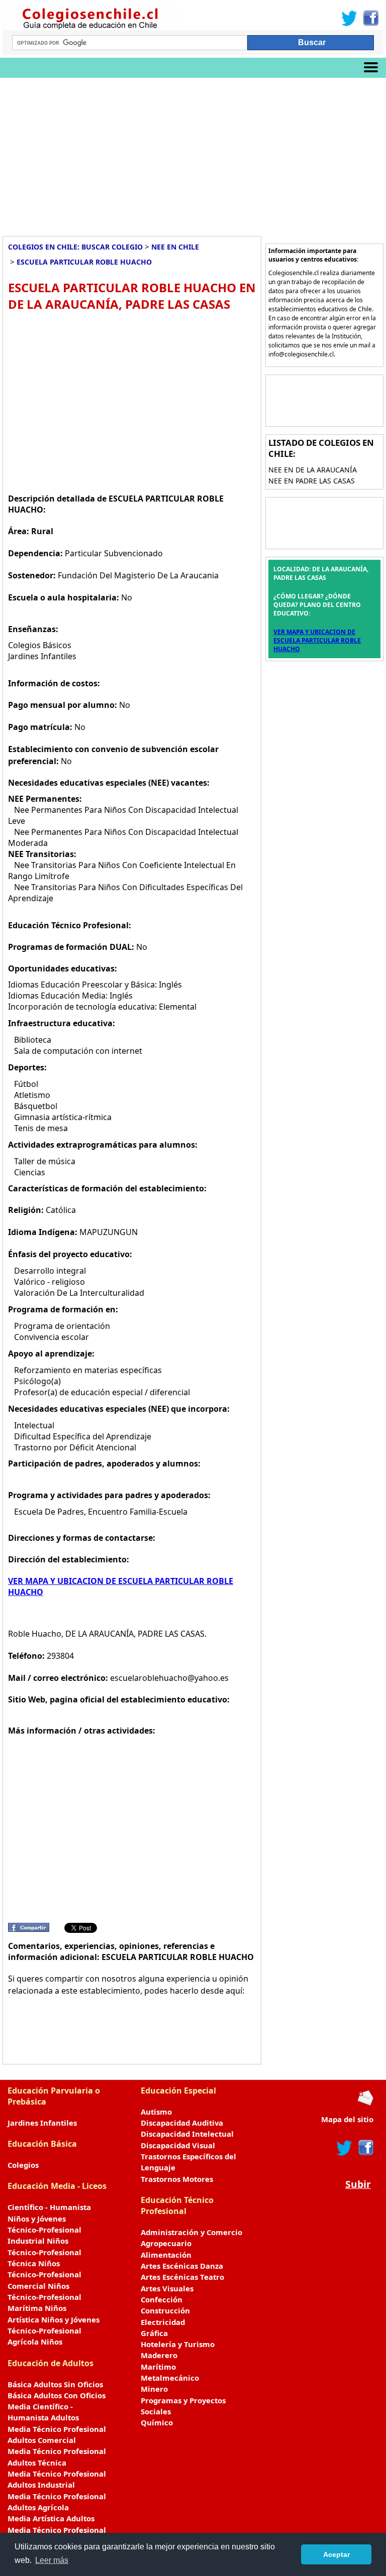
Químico (157, 2422)
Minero (154, 2389)
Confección (162, 2299)
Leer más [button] (52, 2560)
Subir (358, 2184)
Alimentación (166, 2255)
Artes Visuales (167, 2288)
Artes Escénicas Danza (182, 2266)
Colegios (23, 2165)
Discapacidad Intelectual (187, 2134)
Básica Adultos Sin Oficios (55, 2384)
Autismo (156, 2112)
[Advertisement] (193, 153)
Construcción (165, 2310)
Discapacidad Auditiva (182, 2123)
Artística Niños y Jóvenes (54, 2319)
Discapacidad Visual (178, 2145)
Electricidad (163, 2322)
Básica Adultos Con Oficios (57, 2395)
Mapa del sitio (347, 2119)
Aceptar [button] (336, 2554)
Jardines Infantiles (42, 2123)
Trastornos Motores (177, 2179)
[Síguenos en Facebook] (370, 18)
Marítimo (158, 2367)
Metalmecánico (170, 2378)
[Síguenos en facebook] (365, 2148)
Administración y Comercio (191, 2232)
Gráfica (154, 2333)
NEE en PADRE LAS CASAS (312, 481)
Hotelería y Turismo (178, 2344)
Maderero (159, 2355)
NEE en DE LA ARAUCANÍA (313, 470)
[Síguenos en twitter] (344, 2148)
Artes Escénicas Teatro (182, 2277)
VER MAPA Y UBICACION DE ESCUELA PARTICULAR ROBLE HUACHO (317, 640)
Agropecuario (166, 2243)
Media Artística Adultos (51, 2518)
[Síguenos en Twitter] (349, 18)
